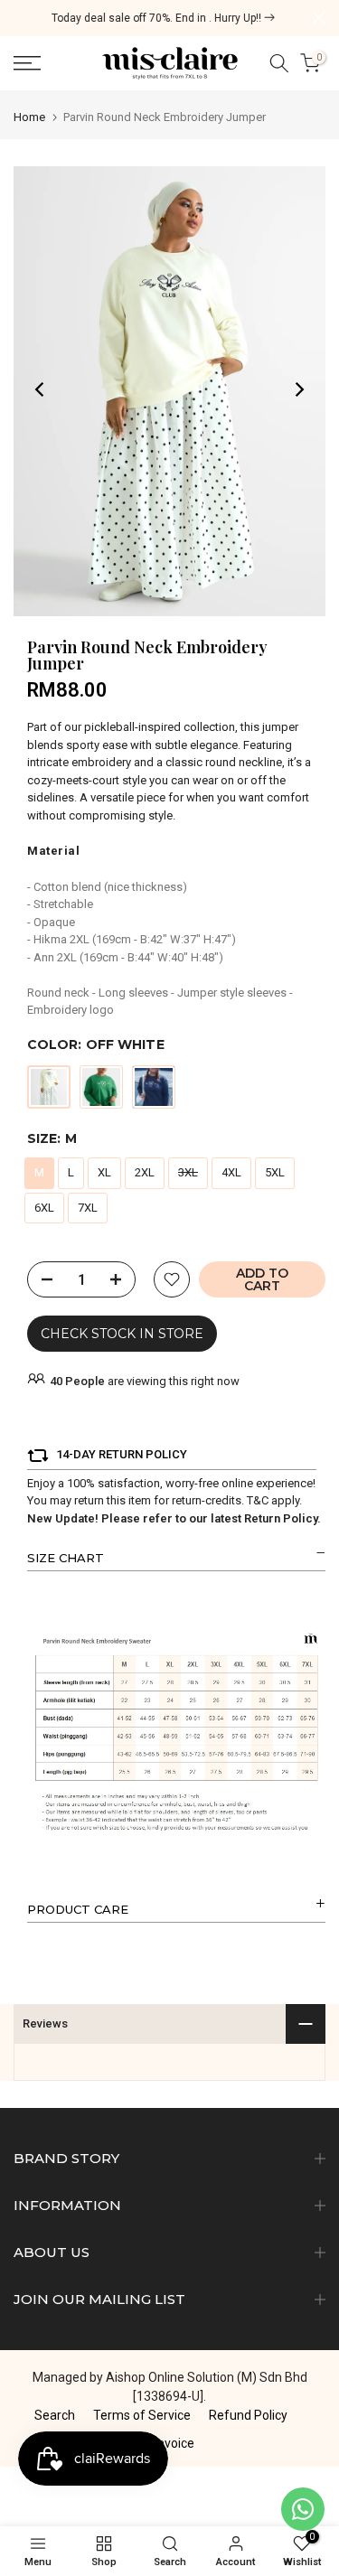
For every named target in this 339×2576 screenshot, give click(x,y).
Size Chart (66, 1558)
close (319, 18)
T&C (258, 1500)
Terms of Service (142, 2415)
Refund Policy (248, 2415)
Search (55, 2415)
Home (29, 117)
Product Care (78, 1909)
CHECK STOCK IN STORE (122, 1334)
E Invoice (169, 2443)
